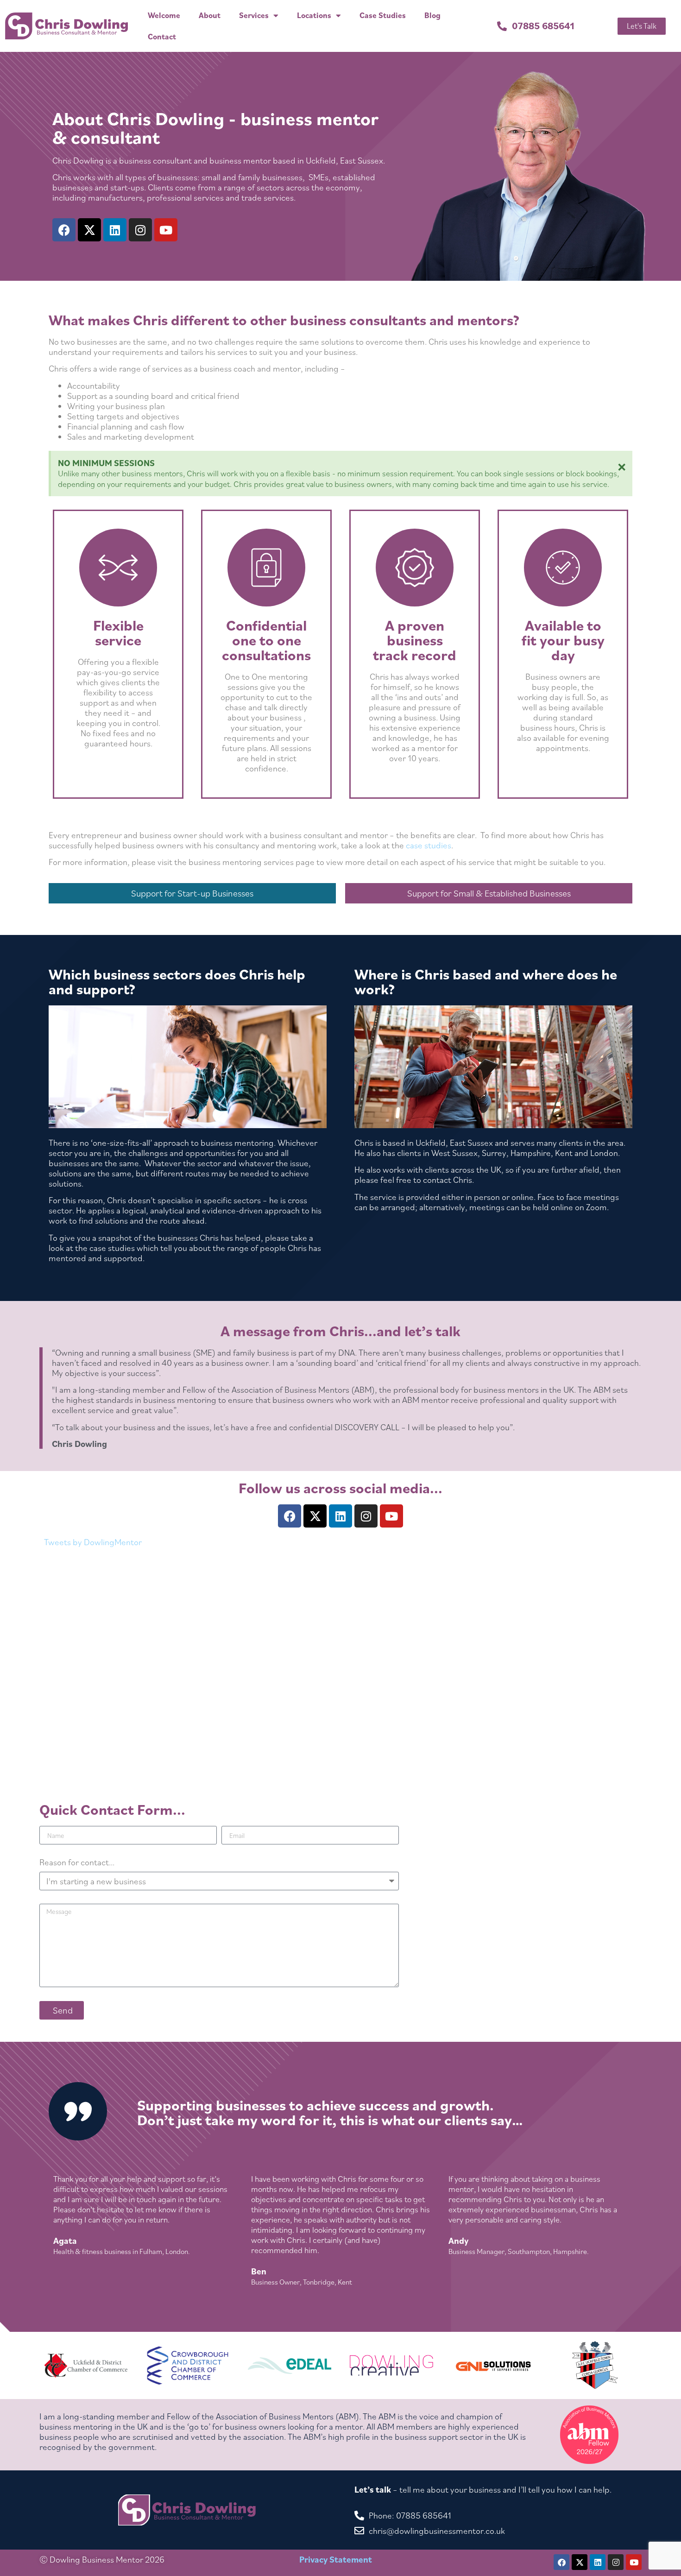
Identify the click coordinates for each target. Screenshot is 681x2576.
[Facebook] (64, 230)
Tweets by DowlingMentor (93, 1542)
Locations (314, 15)
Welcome (164, 15)
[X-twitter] (89, 230)
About (210, 15)
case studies (429, 845)
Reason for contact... (77, 1863)
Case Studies (383, 15)
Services (254, 15)
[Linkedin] (115, 230)
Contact (162, 37)
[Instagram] (140, 230)
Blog (432, 15)
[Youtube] (166, 230)
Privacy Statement (336, 2559)
